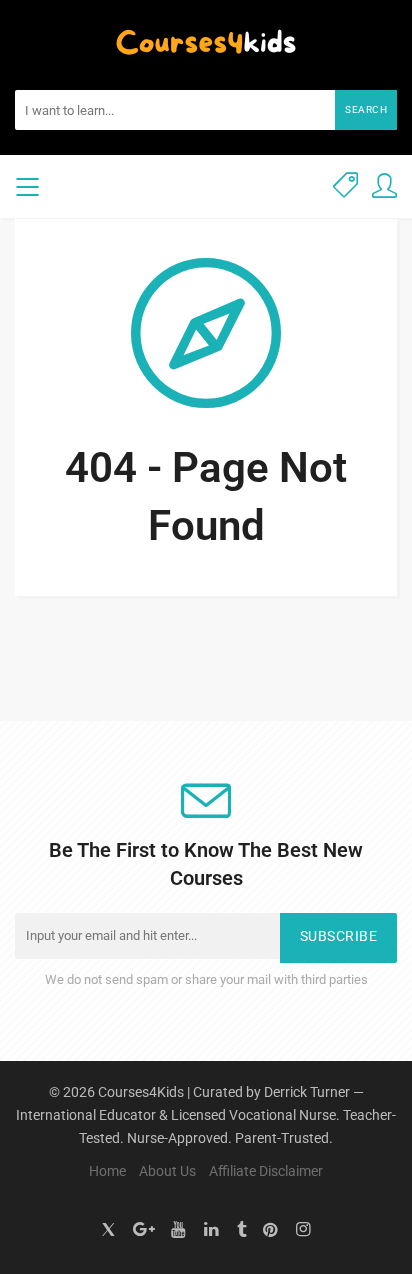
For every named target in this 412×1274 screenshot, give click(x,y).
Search (366, 109)
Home (107, 1171)
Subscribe (339, 936)
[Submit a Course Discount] (345, 186)
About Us (167, 1171)
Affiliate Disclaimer (266, 1171)
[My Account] (384, 186)
